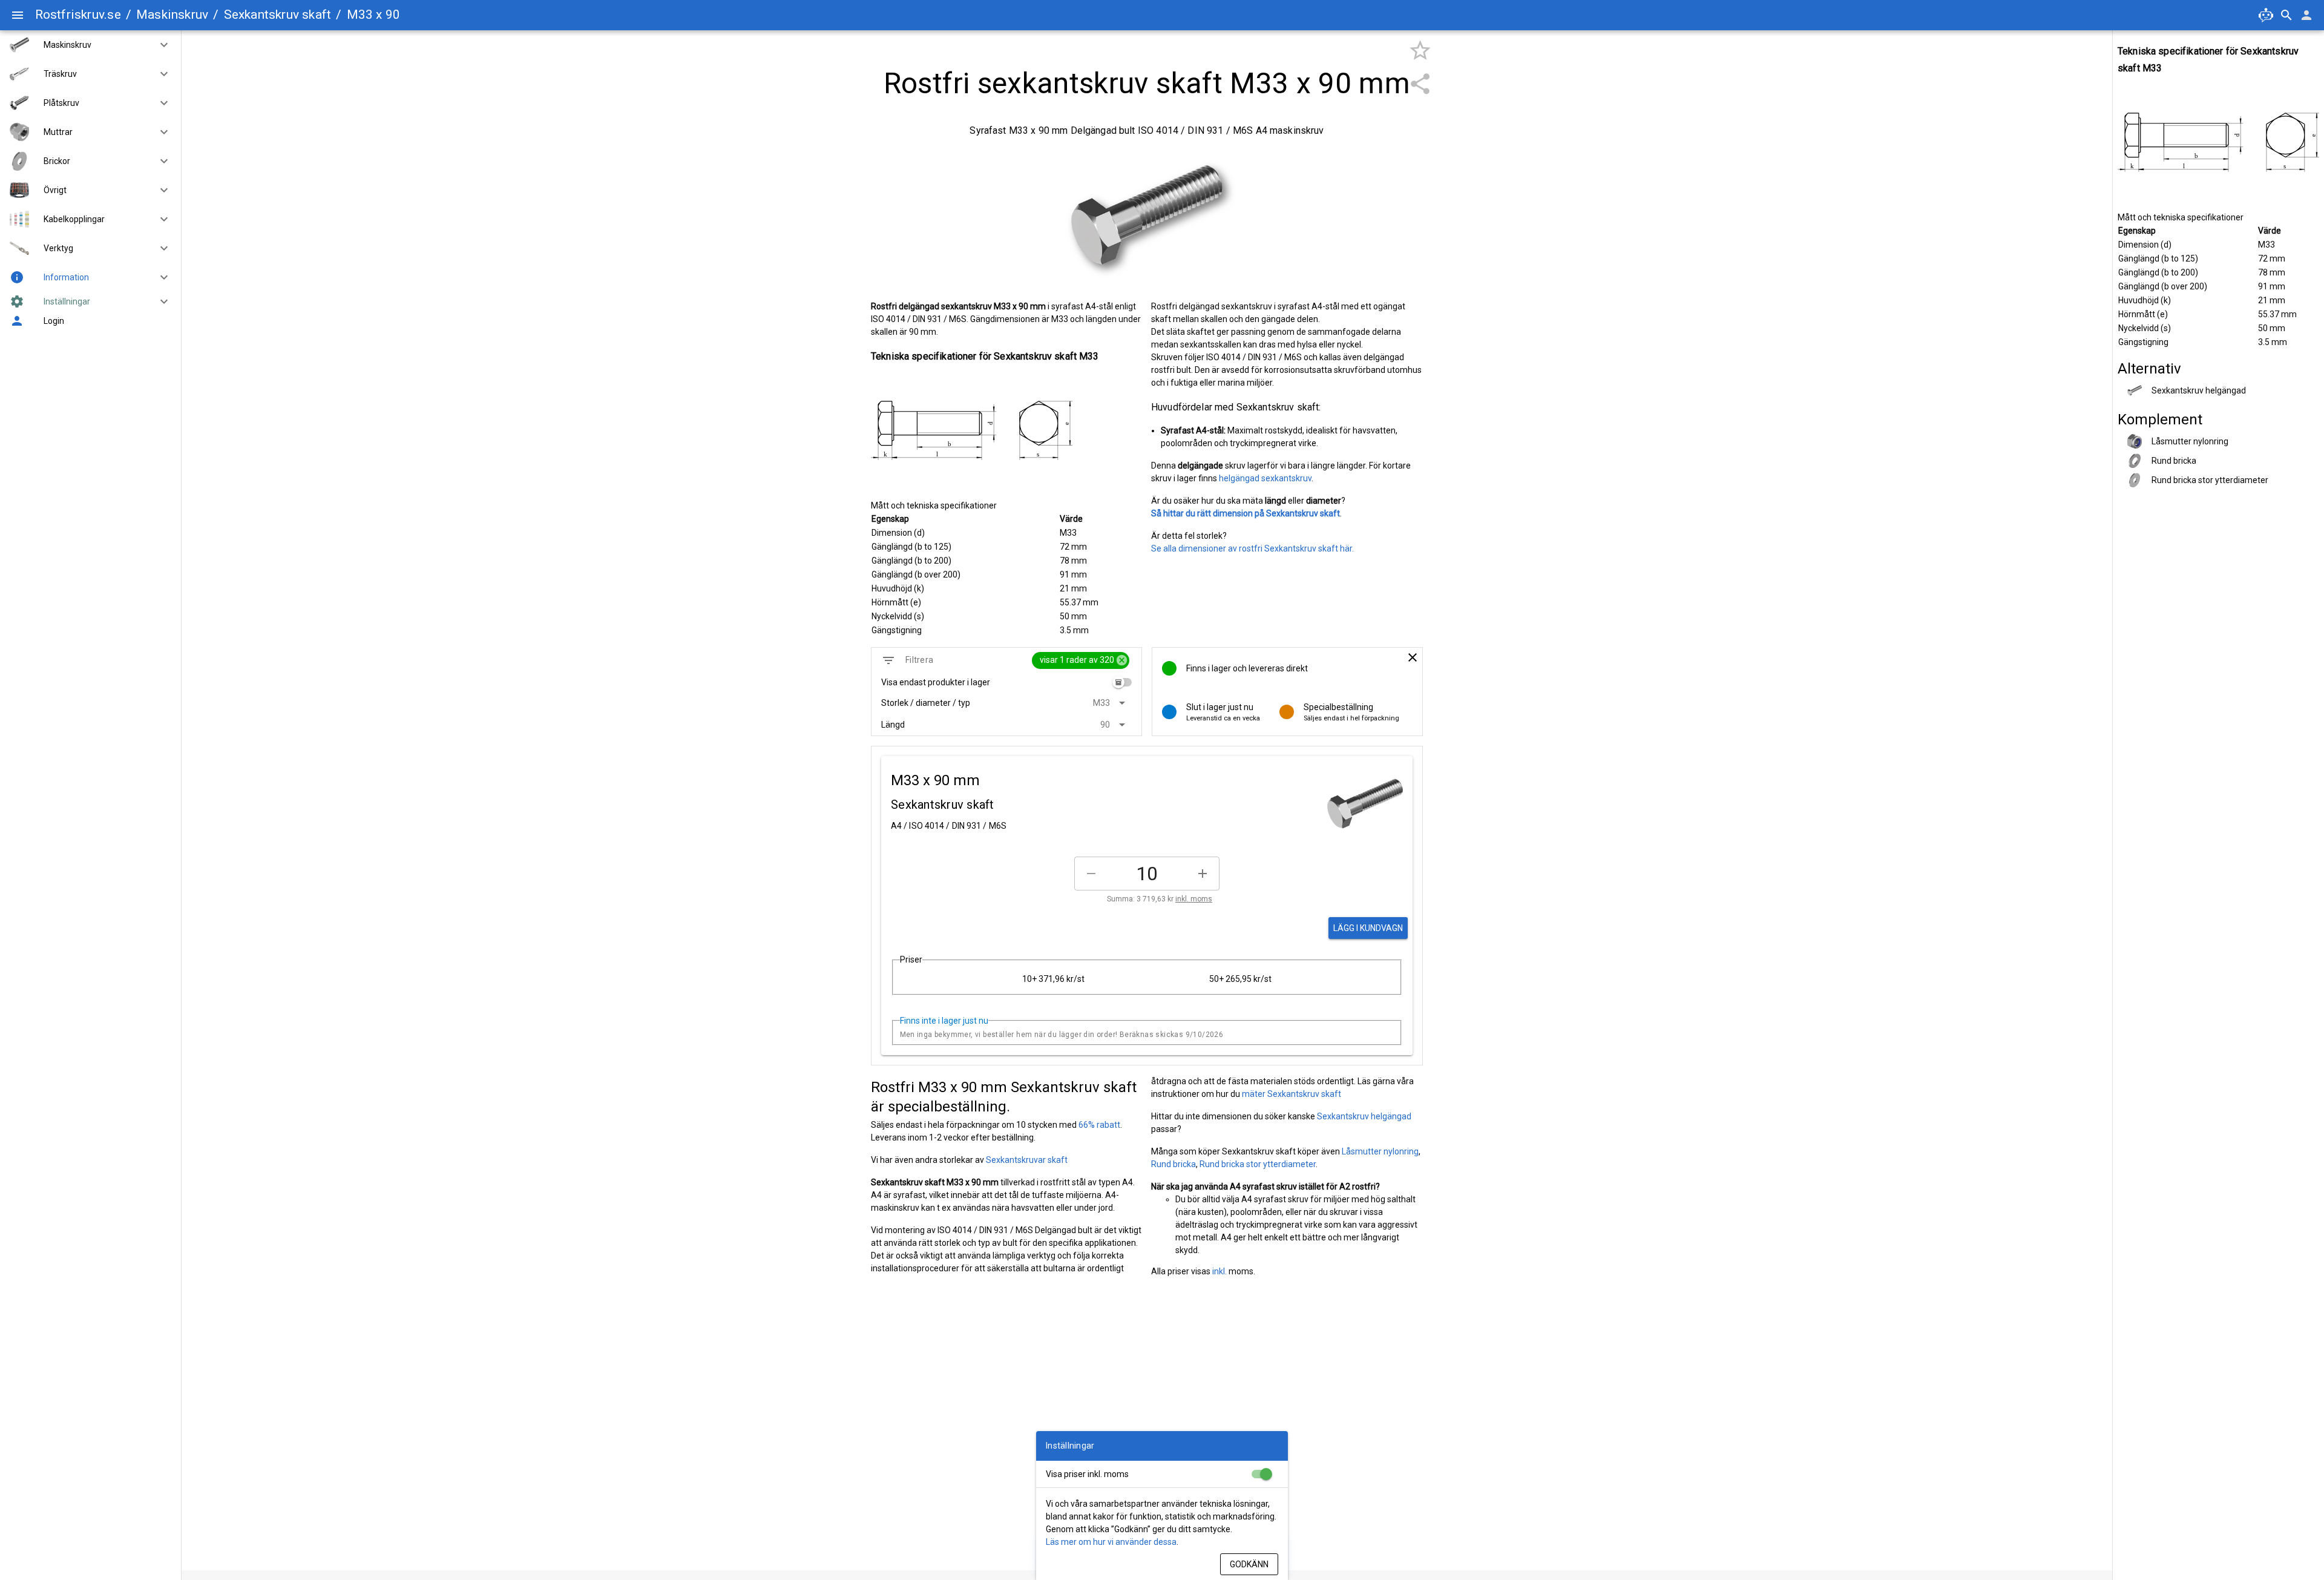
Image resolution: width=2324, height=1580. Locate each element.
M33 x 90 (374, 15)
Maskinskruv (172, 15)
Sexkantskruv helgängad (1364, 1116)
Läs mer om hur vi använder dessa (1111, 1542)
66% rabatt (1099, 1125)
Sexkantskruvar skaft (1027, 1160)
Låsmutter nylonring (1380, 1151)
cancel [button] (1122, 660)
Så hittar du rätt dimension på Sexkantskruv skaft (1246, 513)
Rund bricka (1173, 1164)
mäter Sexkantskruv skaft (1292, 1094)
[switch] (1122, 682)
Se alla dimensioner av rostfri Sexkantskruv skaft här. (1252, 548)
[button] (159, 45)
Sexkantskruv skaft (278, 15)
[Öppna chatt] (2266, 15)
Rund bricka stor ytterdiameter (1258, 1164)
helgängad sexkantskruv (1265, 478)
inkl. (1219, 1271)
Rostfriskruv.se (78, 15)
